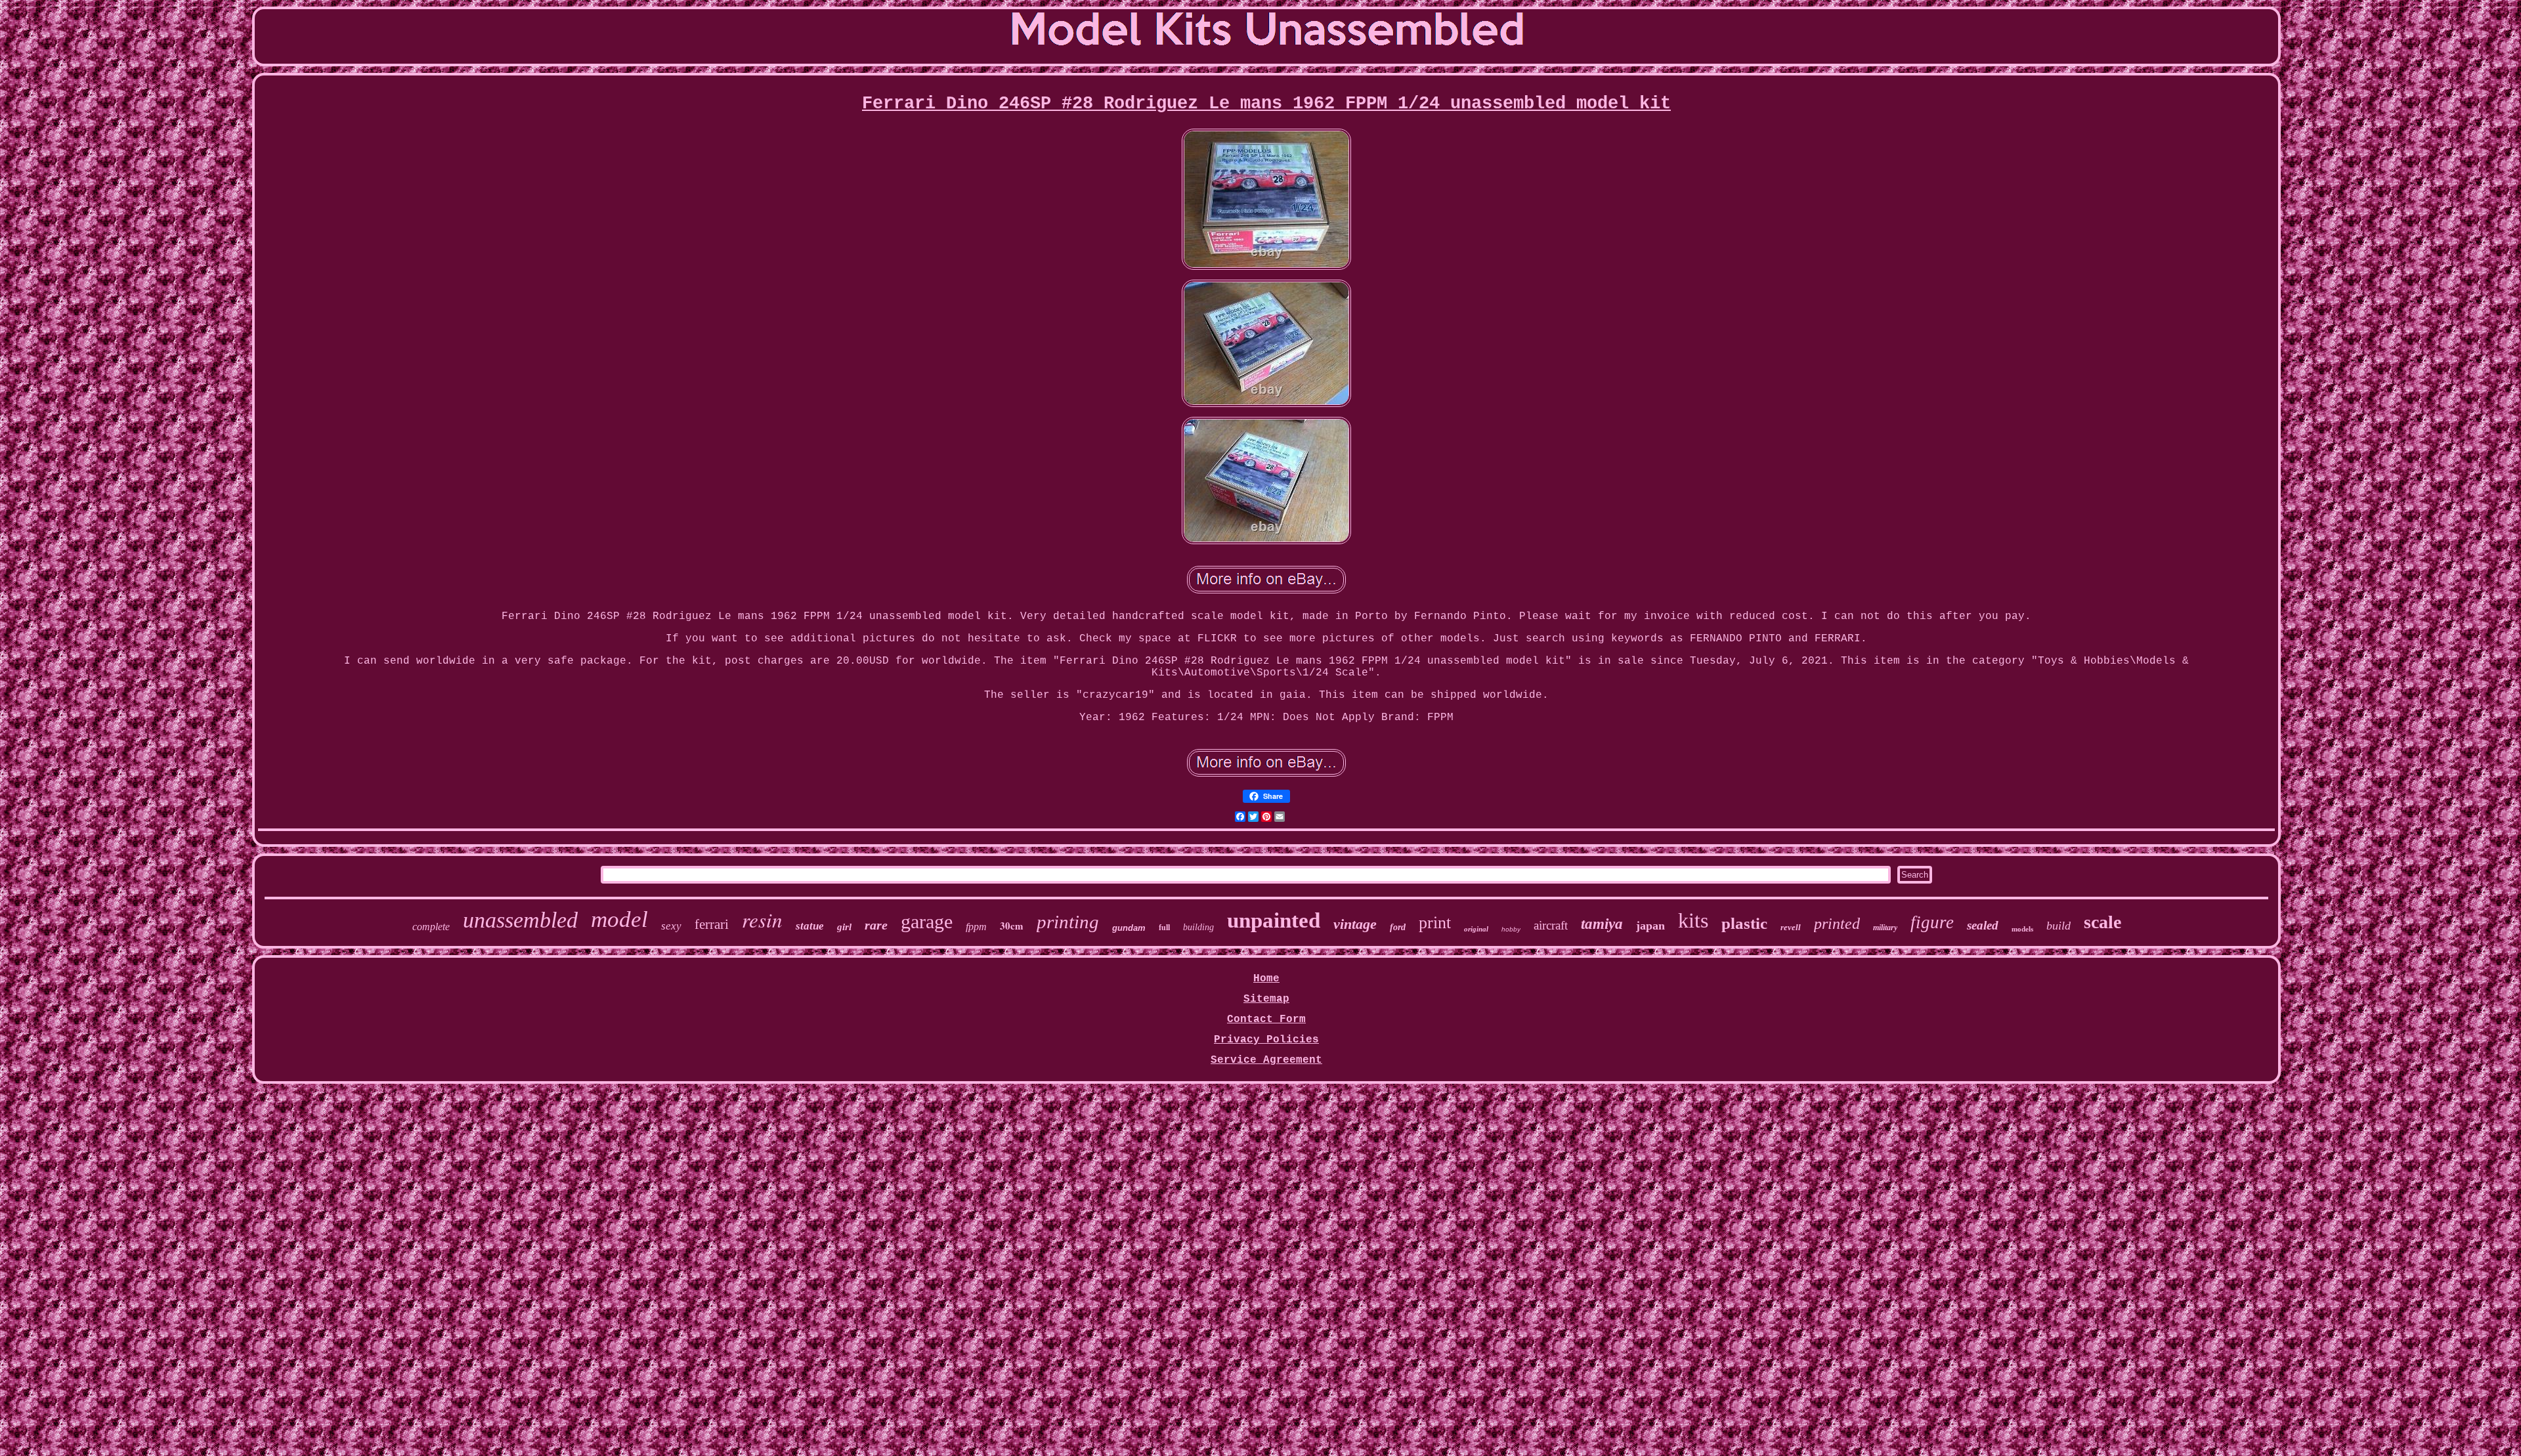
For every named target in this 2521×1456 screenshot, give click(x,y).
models (2022, 929)
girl (844, 927)
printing (1068, 922)
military (1885, 928)
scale (2102, 922)
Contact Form (1266, 1019)
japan (1650, 926)
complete (431, 927)
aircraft (1551, 925)
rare (876, 925)
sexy (671, 926)
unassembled (520, 920)
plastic (1744, 923)
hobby (1511, 929)
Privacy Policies (1266, 1040)
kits (1693, 920)
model (619, 919)
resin (762, 919)
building (1198, 927)
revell (1791, 927)
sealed (1983, 925)
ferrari (712, 924)
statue (810, 926)
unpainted (1274, 920)
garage (927, 921)
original (1476, 929)
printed (1837, 924)
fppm (976, 927)
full (1164, 928)
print (1435, 923)
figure (1932, 922)
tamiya (1602, 924)
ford (1398, 927)
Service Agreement (1266, 1060)
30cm (1012, 926)
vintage (1355, 924)
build (2058, 926)
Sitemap (1266, 999)
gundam (1129, 928)
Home (1266, 979)
